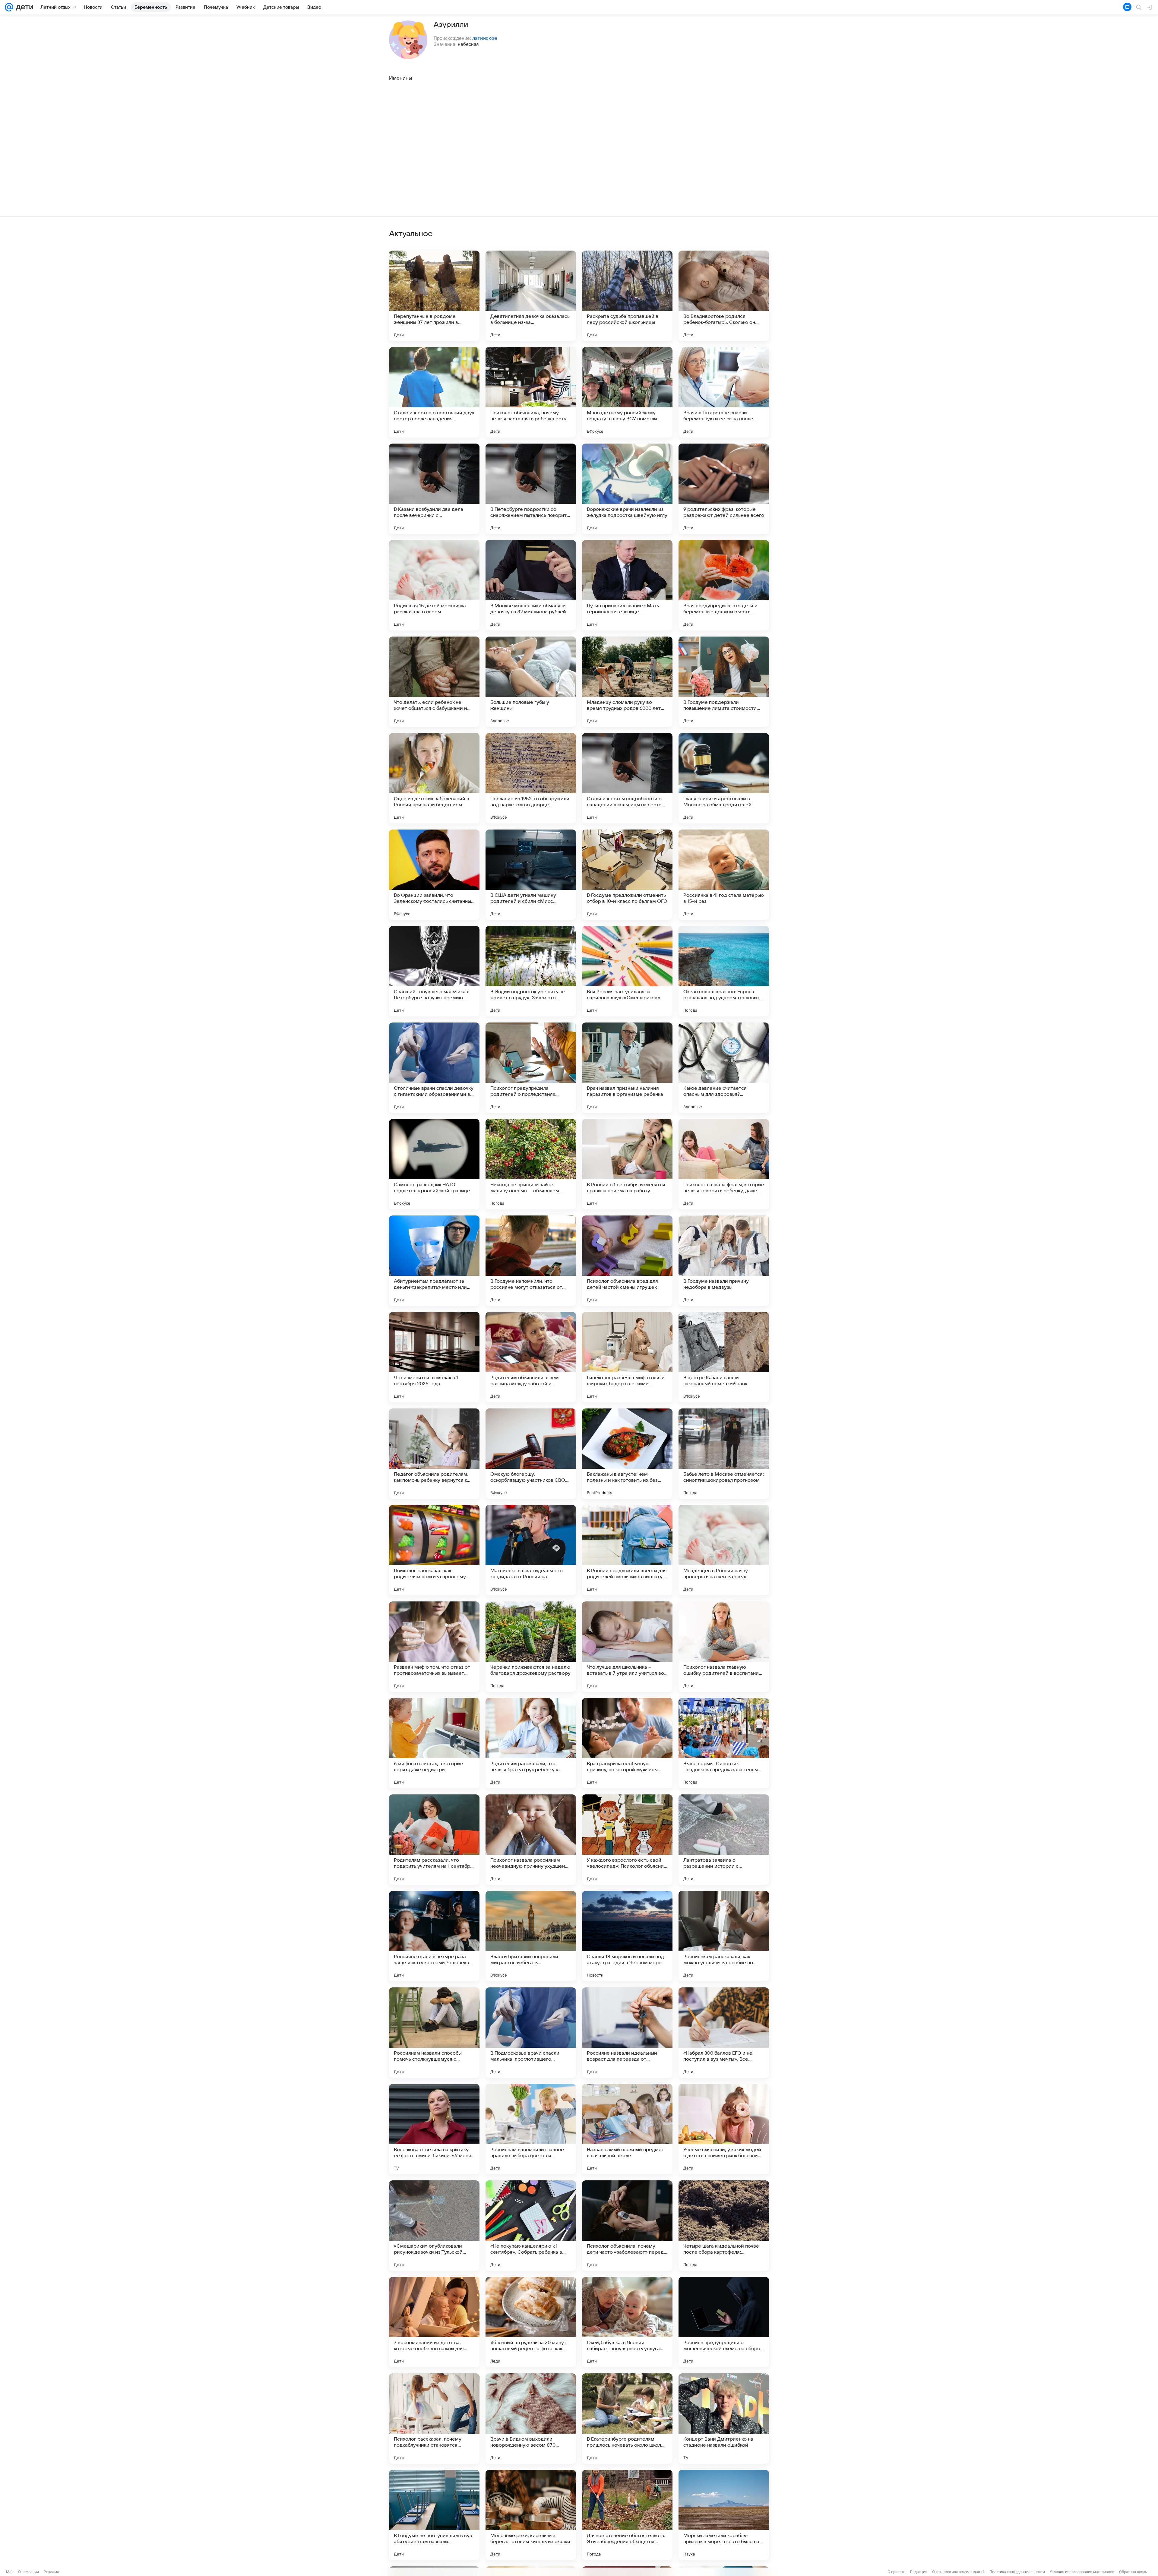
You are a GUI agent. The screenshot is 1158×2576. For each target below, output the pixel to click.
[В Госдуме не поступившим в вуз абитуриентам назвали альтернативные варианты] (434, 2515)
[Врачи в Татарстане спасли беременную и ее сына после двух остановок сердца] (724, 392)
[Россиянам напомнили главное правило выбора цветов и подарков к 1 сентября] (531, 2129)
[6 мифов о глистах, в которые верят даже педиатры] (434, 1743)
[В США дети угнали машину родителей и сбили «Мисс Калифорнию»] (531, 875)
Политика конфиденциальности (1017, 2572)
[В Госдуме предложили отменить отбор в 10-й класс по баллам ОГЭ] (627, 875)
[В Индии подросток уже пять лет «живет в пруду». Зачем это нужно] (531, 971)
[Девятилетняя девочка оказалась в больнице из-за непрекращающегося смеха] (531, 296)
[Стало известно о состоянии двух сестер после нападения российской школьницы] (434, 392)
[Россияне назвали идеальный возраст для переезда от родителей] (627, 2033)
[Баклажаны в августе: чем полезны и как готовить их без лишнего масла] (627, 1454)
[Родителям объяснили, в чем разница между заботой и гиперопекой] (531, 1357)
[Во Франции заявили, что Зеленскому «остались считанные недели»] (434, 875)
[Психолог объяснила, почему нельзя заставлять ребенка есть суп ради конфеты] (531, 392)
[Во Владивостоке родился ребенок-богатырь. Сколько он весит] (724, 296)
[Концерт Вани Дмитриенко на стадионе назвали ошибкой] (724, 2419)
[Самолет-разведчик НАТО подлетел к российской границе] (434, 1164)
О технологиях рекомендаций (958, 2572)
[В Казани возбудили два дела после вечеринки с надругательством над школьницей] (434, 489)
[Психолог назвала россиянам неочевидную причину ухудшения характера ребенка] (531, 1840)
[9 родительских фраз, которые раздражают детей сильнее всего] (724, 489)
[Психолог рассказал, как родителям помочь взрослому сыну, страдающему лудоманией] (434, 1550)
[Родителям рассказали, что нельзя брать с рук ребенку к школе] (531, 1743)
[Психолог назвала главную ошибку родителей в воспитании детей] (724, 1647)
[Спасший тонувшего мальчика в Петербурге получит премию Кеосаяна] (434, 971)
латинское (485, 38)
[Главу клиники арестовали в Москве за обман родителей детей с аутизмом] (724, 778)
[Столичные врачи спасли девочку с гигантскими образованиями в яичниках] (434, 1068)
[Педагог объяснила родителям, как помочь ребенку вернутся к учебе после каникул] (434, 1454)
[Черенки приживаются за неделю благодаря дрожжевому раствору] (531, 1647)
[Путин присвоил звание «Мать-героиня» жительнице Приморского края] (627, 585)
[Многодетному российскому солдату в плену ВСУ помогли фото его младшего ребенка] (627, 392)
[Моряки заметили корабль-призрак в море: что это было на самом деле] (724, 2515)
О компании (28, 2572)
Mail (10, 2572)
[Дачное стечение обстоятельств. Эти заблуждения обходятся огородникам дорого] (627, 2515)
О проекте (896, 2572)
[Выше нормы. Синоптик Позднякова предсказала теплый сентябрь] (724, 1743)
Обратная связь (1133, 2572)
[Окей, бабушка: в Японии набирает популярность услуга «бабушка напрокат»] (627, 2322)
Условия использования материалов (1082, 2572)
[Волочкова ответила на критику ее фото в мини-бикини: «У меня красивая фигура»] (434, 2129)
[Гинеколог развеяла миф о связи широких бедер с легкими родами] (627, 1357)
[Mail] (9, 7)
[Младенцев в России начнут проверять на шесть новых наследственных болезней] (724, 1550)
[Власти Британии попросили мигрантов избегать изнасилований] (531, 1936)
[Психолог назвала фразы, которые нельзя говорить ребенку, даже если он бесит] (724, 1164)
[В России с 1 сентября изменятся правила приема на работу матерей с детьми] (627, 1164)
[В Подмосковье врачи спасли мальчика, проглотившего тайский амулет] (531, 2033)
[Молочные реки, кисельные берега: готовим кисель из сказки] (531, 2515)
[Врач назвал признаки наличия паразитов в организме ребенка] (627, 1068)
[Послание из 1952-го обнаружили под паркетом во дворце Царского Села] (531, 778)
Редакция (919, 2572)
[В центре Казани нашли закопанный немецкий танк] (724, 1357)
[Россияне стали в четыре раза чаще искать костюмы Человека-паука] (434, 1936)
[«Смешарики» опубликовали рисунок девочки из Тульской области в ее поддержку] (434, 2226)
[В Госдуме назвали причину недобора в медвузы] (724, 1261)
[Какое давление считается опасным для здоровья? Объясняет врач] (724, 1068)
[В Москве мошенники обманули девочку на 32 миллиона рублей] (531, 585)
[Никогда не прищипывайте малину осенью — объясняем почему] (531, 1164)
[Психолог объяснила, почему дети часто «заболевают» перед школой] (627, 2226)
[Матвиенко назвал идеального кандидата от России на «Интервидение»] (531, 1550)
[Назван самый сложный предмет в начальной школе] (627, 2129)
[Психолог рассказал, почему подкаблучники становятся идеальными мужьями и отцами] (434, 2419)
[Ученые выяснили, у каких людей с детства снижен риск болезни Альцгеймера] (724, 2129)
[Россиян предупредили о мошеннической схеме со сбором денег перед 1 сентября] (724, 2322)
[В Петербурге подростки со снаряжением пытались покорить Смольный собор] (531, 489)
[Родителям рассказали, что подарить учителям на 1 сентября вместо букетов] (434, 1840)
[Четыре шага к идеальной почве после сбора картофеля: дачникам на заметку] (724, 2226)
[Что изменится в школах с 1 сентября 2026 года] (434, 1357)
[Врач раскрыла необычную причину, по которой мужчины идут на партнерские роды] (627, 1743)
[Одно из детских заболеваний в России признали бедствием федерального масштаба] (434, 778)
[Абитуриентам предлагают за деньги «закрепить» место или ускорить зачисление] (434, 1261)
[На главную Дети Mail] (23, 7)
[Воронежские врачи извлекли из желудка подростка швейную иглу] (627, 489)
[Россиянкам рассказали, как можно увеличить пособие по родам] (724, 1936)
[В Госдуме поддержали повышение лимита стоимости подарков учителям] (724, 682)
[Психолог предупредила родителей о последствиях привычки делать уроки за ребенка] (531, 1068)
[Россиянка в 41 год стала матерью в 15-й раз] (724, 875)
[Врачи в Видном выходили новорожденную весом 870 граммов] (531, 2419)
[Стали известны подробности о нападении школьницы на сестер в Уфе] (627, 778)
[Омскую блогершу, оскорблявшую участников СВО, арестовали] (531, 1454)
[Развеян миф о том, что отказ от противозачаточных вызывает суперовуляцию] (434, 1647)
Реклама (51, 2572)
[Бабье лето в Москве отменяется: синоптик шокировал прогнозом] (724, 1454)
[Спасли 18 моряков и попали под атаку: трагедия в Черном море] (627, 1936)
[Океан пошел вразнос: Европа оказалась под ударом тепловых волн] (724, 971)
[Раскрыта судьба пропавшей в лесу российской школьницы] (627, 296)
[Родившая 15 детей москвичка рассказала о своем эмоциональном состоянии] (434, 585)
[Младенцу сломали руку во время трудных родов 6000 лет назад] (627, 682)
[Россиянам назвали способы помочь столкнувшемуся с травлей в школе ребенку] (434, 2033)
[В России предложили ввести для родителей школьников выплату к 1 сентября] (627, 1550)
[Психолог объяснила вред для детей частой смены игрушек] (627, 1261)
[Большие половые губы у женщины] (531, 682)
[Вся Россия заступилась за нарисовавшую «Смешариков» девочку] (627, 971)
